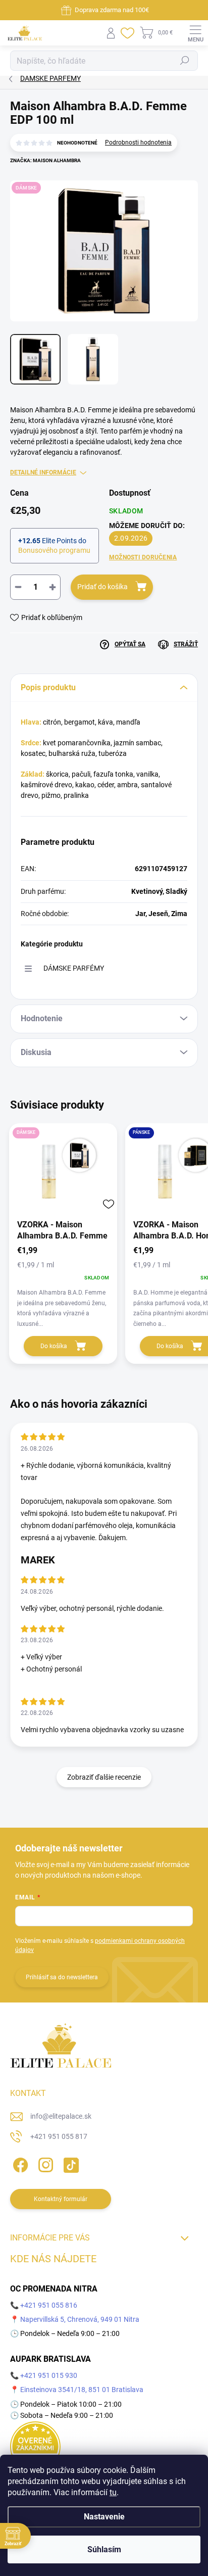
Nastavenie (104, 2517)
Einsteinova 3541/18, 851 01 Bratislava (82, 2390)
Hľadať (185, 61)
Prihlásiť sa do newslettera (62, 1977)
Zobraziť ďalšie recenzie (104, 1777)
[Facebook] (19, 2163)
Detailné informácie (43, 472)
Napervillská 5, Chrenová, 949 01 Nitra (80, 2319)
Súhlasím (104, 2549)
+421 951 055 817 (59, 2136)
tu (113, 2492)
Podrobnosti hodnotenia (138, 142)
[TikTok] (69, 2163)
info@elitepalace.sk (61, 2116)
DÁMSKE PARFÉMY (74, 968)
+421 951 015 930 (49, 2375)
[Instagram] (44, 2163)
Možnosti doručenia (143, 557)
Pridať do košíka (102, 587)
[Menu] (195, 33)
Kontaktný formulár (61, 2199)
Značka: (45, 160)
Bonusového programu (54, 550)
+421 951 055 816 (49, 2305)
